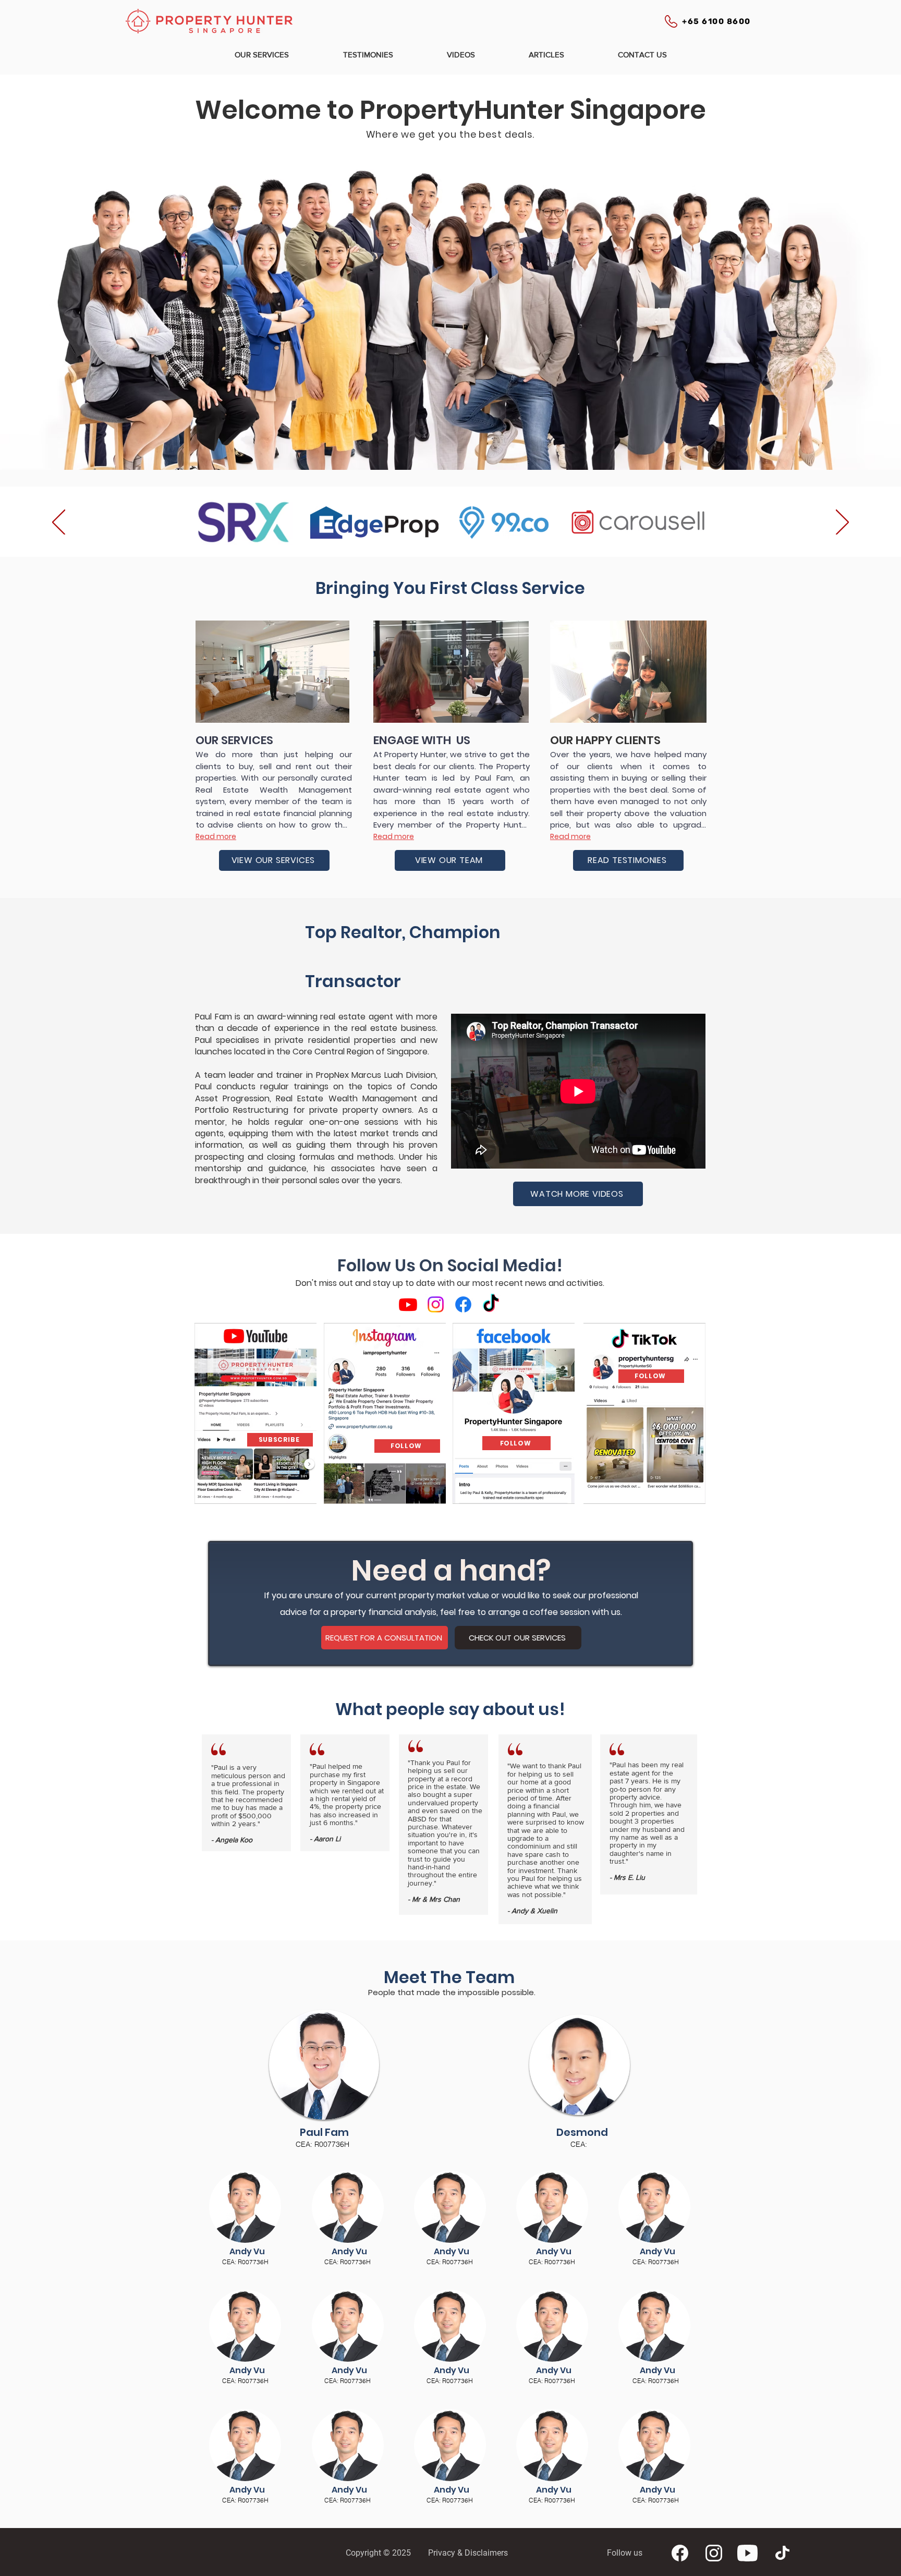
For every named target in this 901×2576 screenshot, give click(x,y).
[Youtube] (408, 1304)
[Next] (842, 523)
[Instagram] (436, 1304)
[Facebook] (463, 1304)
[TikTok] (491, 1304)
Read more (216, 836)
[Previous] (59, 523)
